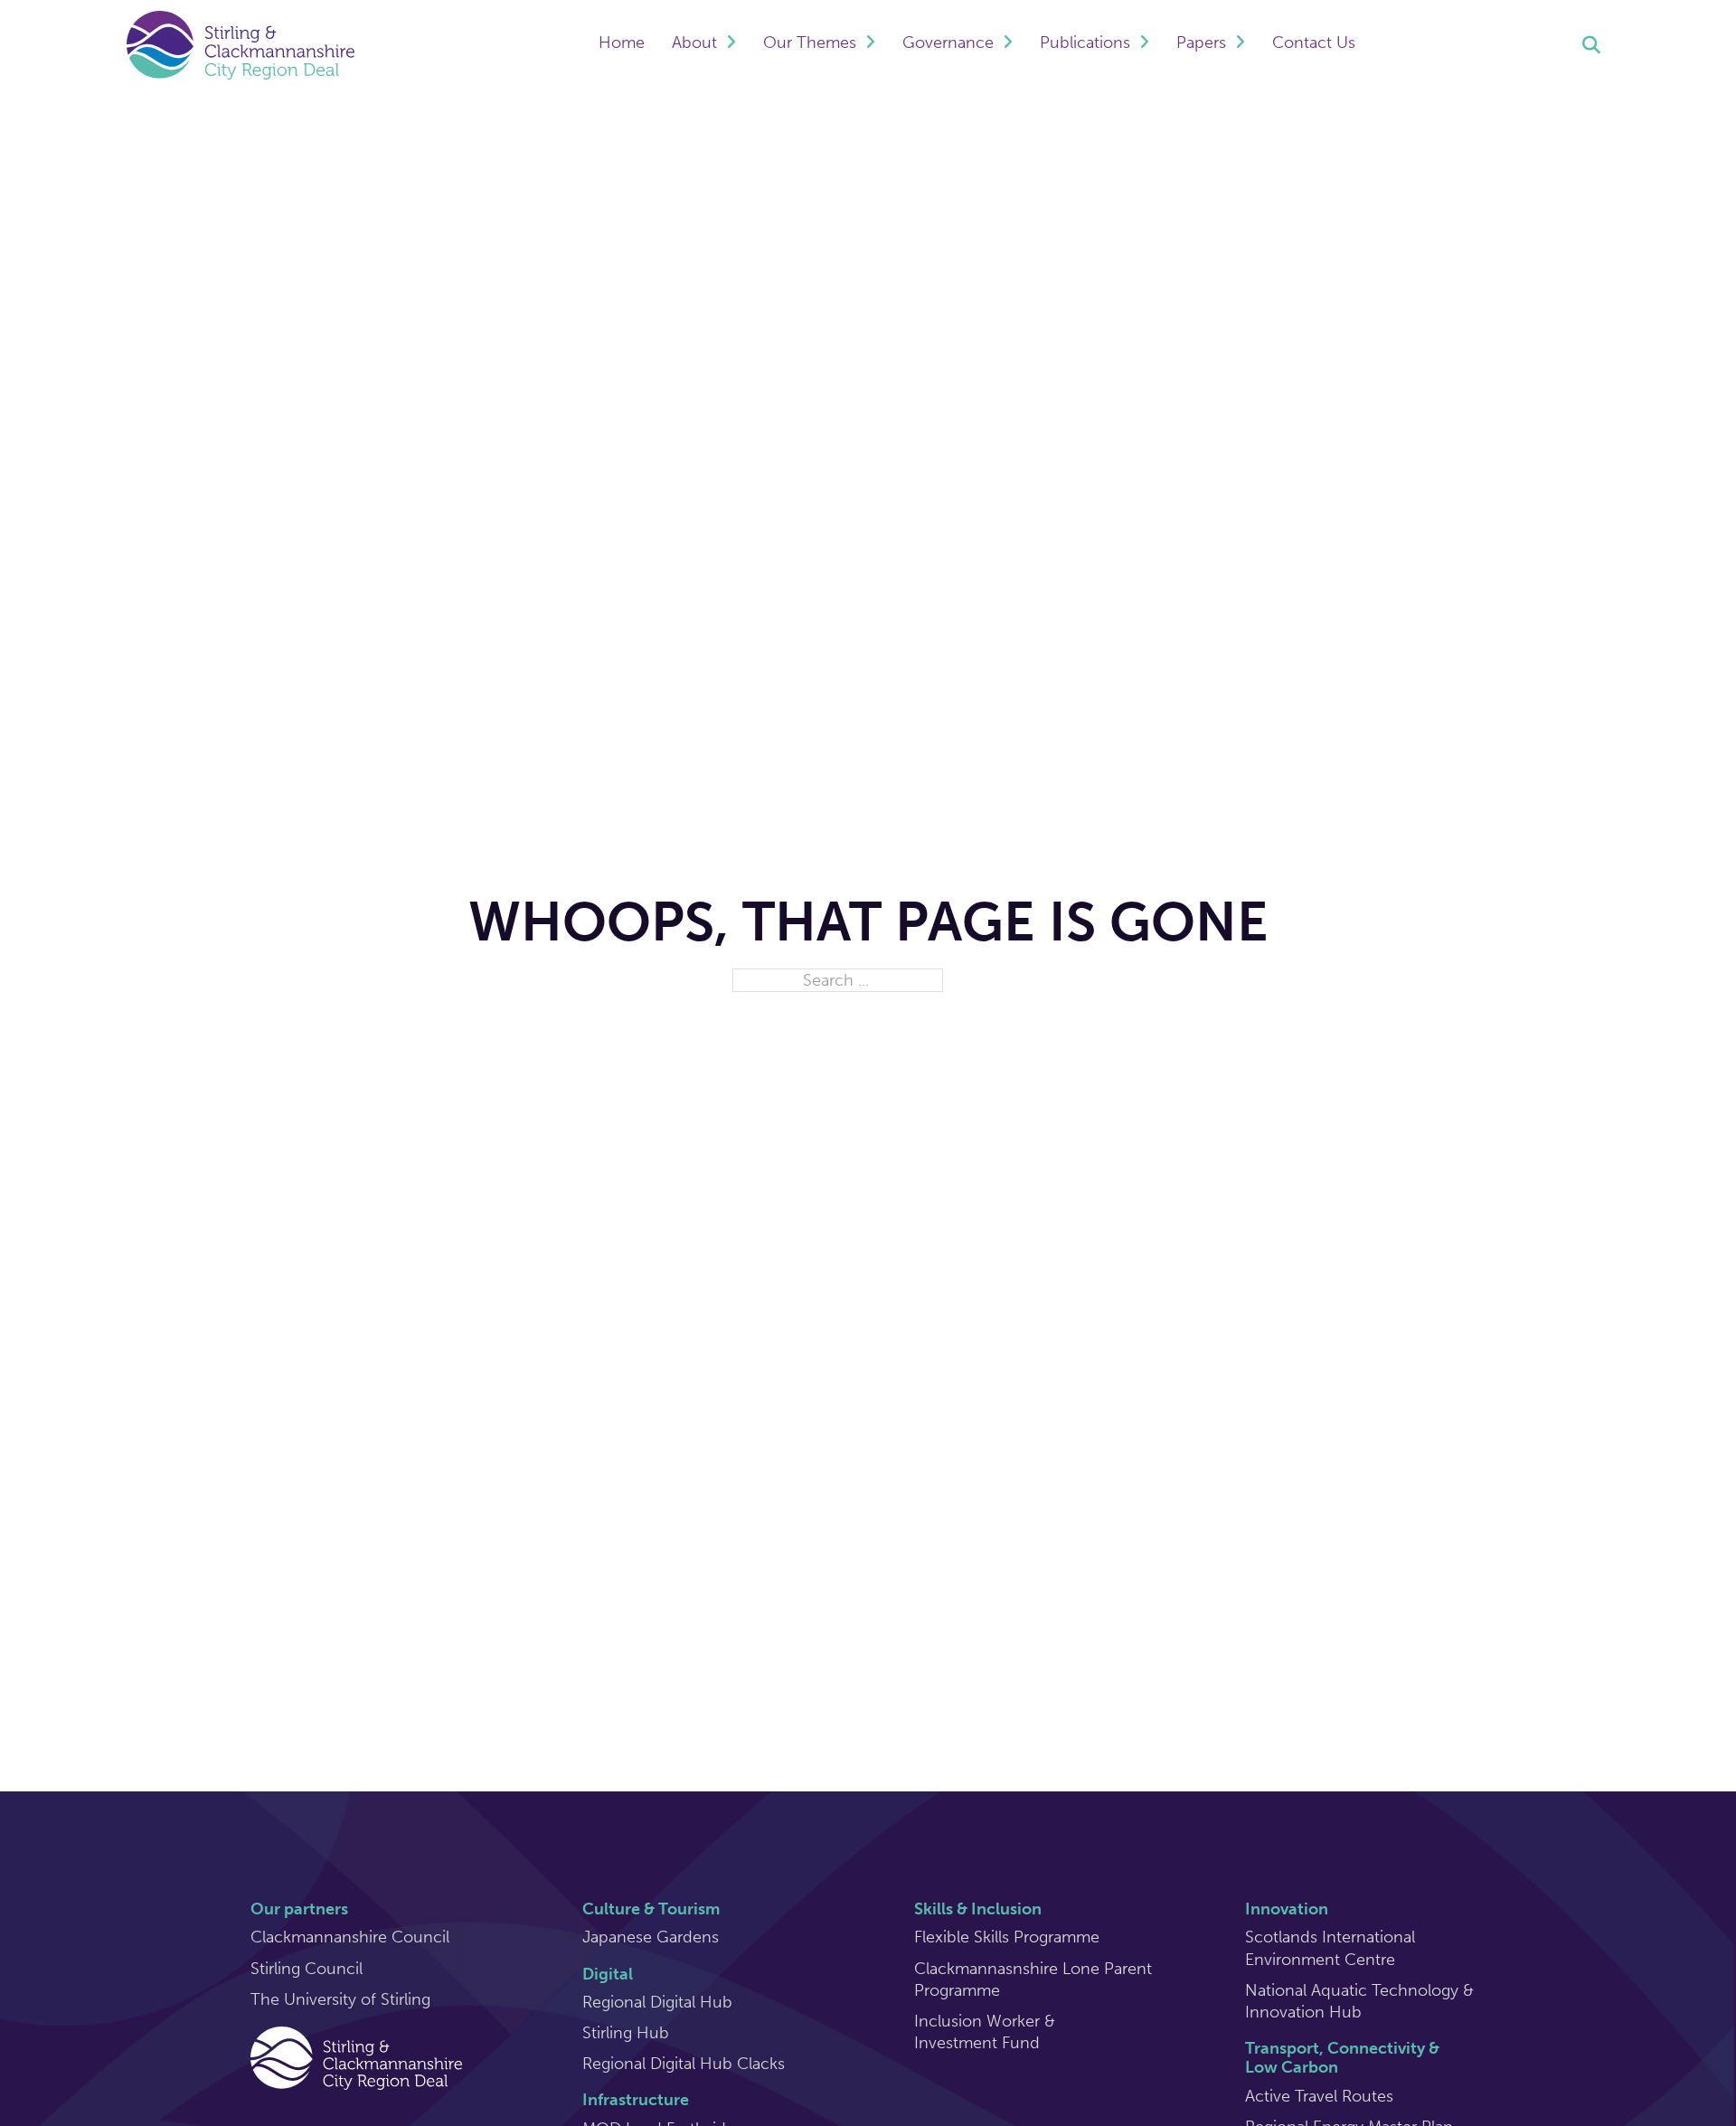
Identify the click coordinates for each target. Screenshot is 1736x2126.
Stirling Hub (626, 2033)
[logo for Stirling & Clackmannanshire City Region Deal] (356, 2056)
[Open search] (1591, 45)
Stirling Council (307, 1969)
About (694, 43)
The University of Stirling (340, 1999)
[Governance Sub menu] (1008, 45)
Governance (948, 43)
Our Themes (810, 43)
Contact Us (1314, 43)
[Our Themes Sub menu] (870, 45)
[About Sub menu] (731, 45)
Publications (1085, 43)
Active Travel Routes (1319, 2096)
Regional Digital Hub (657, 2002)
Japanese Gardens (651, 1937)
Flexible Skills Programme (1007, 1937)
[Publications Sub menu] (1144, 45)
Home (622, 43)
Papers (1201, 43)
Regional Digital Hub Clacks (684, 2064)
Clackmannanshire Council (350, 1937)
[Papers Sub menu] (1240, 45)
